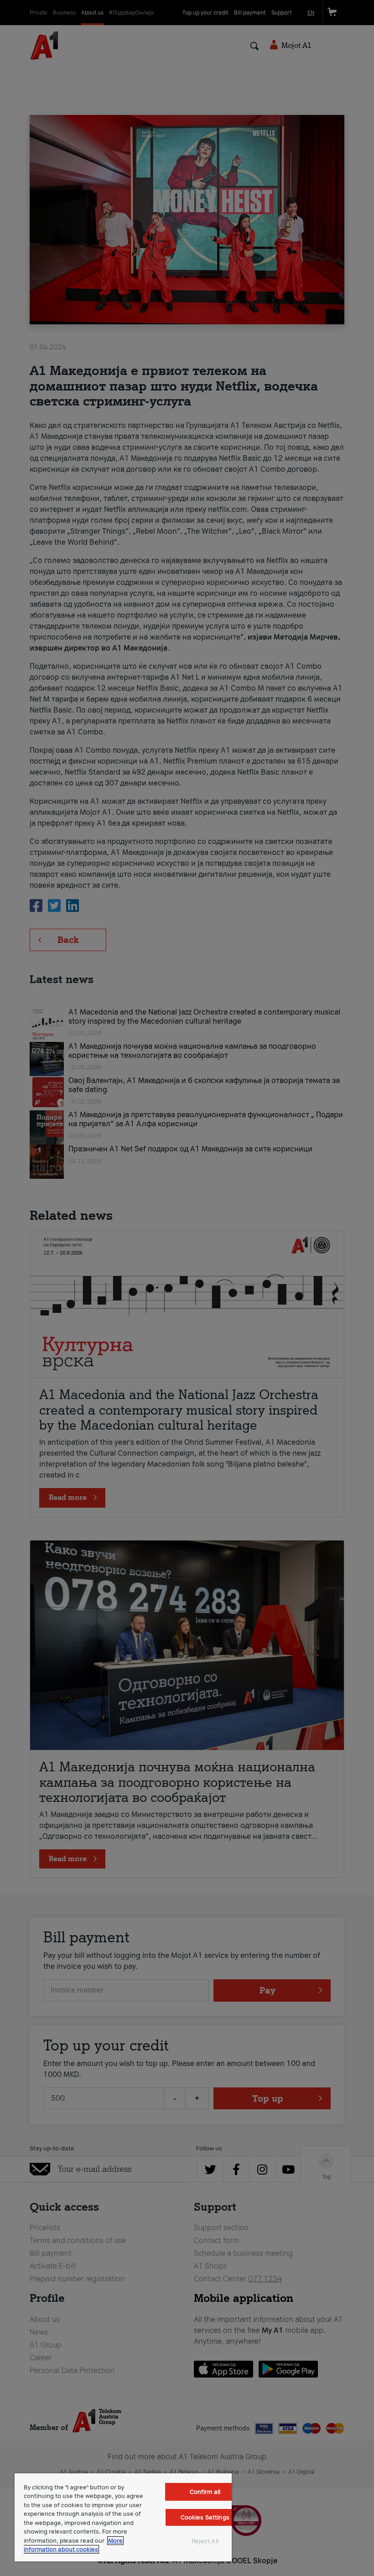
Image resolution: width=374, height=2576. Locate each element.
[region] (123, 2517)
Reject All (205, 2541)
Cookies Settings (205, 2517)
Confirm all (205, 2492)
